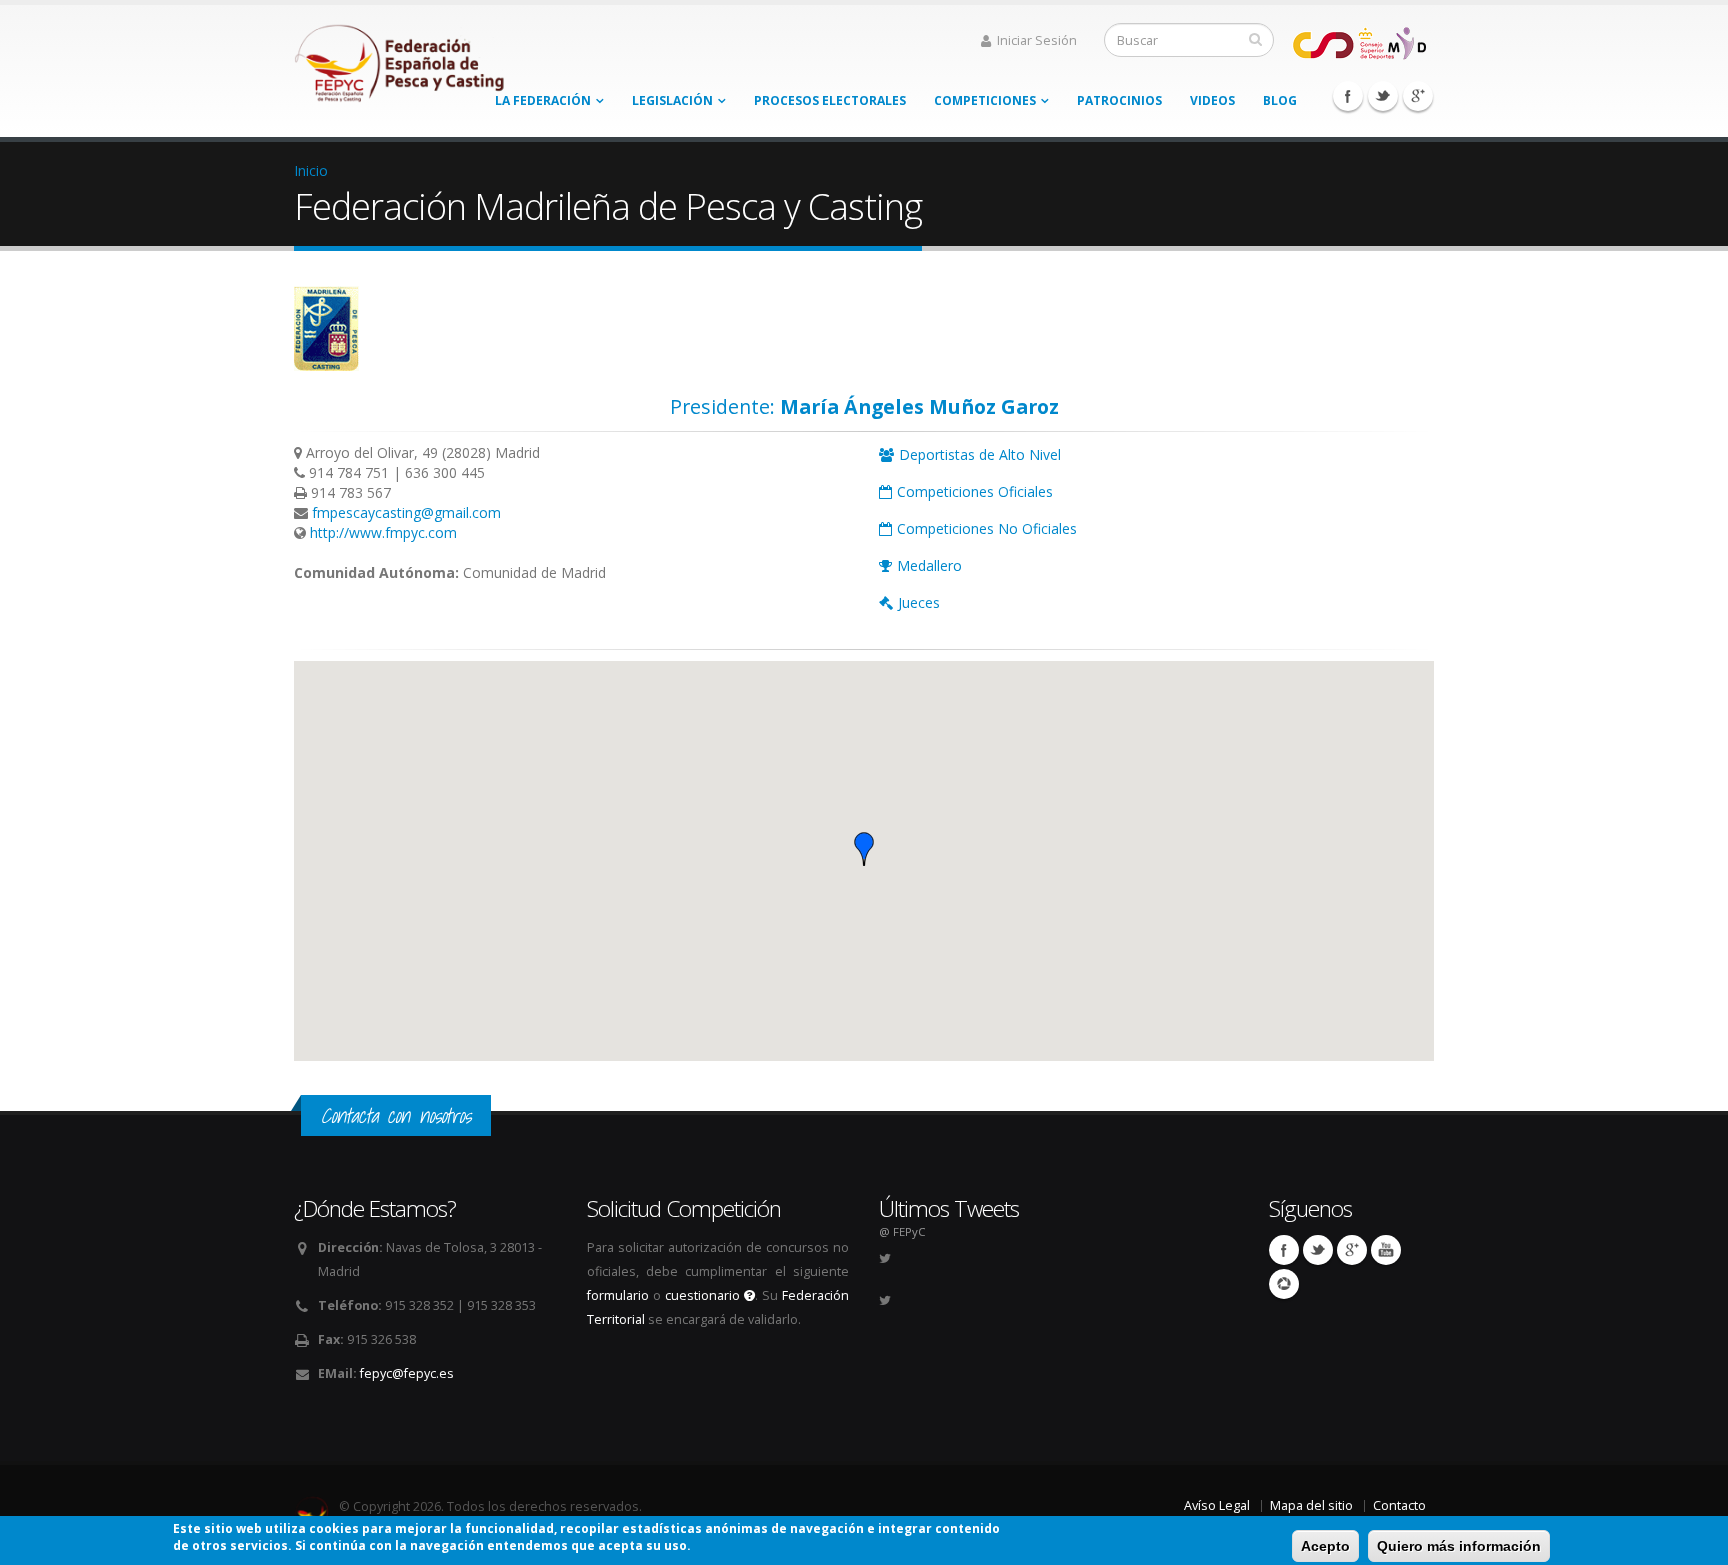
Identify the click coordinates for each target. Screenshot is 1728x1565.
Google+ (1418, 96)
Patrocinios (1119, 100)
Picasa (1284, 1284)
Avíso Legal (1217, 1505)
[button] (864, 849)
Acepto (1325, 1546)
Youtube (1386, 1250)
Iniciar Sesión (1037, 40)
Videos (1212, 100)
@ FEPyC (902, 1231)
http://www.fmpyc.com (383, 532)
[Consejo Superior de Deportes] (1359, 41)
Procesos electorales (830, 100)
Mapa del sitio (1311, 1505)
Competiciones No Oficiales (987, 528)
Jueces (919, 602)
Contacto (1399, 1505)
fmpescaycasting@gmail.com (406, 512)
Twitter (1383, 96)
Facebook (1348, 96)
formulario (618, 1295)
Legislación (672, 100)
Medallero (929, 565)
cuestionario (704, 1295)
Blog (1280, 100)
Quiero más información (1459, 1546)
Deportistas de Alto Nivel (980, 454)
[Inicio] (401, 57)
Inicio (311, 170)
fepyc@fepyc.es (407, 1373)
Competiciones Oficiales (975, 491)
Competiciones (985, 100)
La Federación (543, 100)
